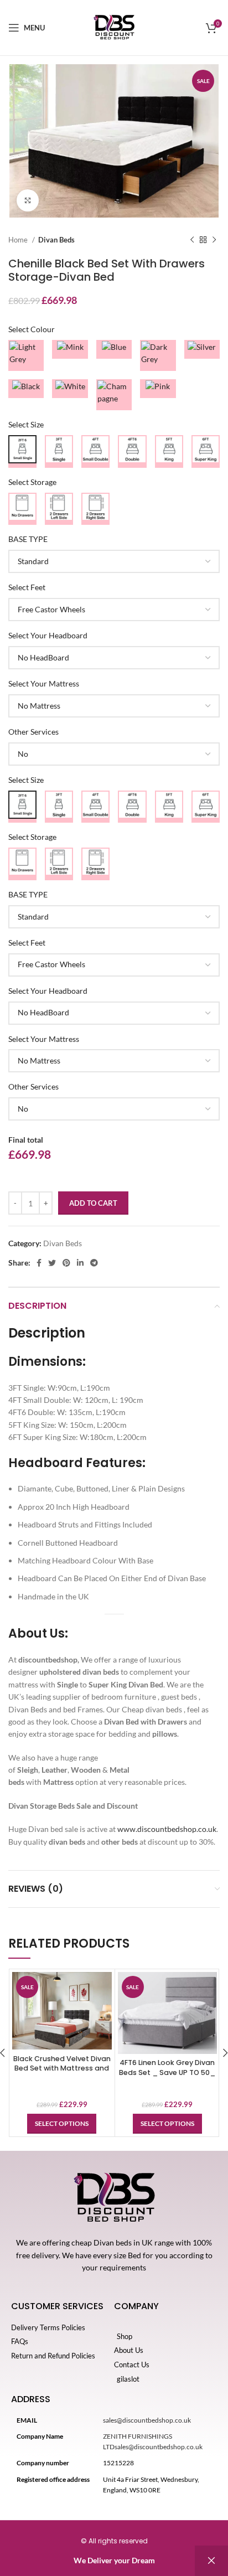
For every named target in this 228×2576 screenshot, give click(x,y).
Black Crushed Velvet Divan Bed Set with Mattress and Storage (62, 2068)
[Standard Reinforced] (114, 561)
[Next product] (214, 240)
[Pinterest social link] (66, 1263)
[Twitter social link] (52, 1263)
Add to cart (93, 1203)
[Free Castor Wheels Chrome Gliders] (114, 610)
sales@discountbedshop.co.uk (147, 2420)
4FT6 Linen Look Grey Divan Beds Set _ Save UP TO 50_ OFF (167, 2072)
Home (19, 240)
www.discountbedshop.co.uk (167, 1829)
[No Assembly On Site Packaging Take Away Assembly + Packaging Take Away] (114, 754)
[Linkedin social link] (80, 1263)
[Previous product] (192, 240)
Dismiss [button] (211, 2561)
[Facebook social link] (39, 1263)
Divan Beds (56, 240)
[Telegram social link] (94, 1263)
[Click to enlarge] (28, 200)
